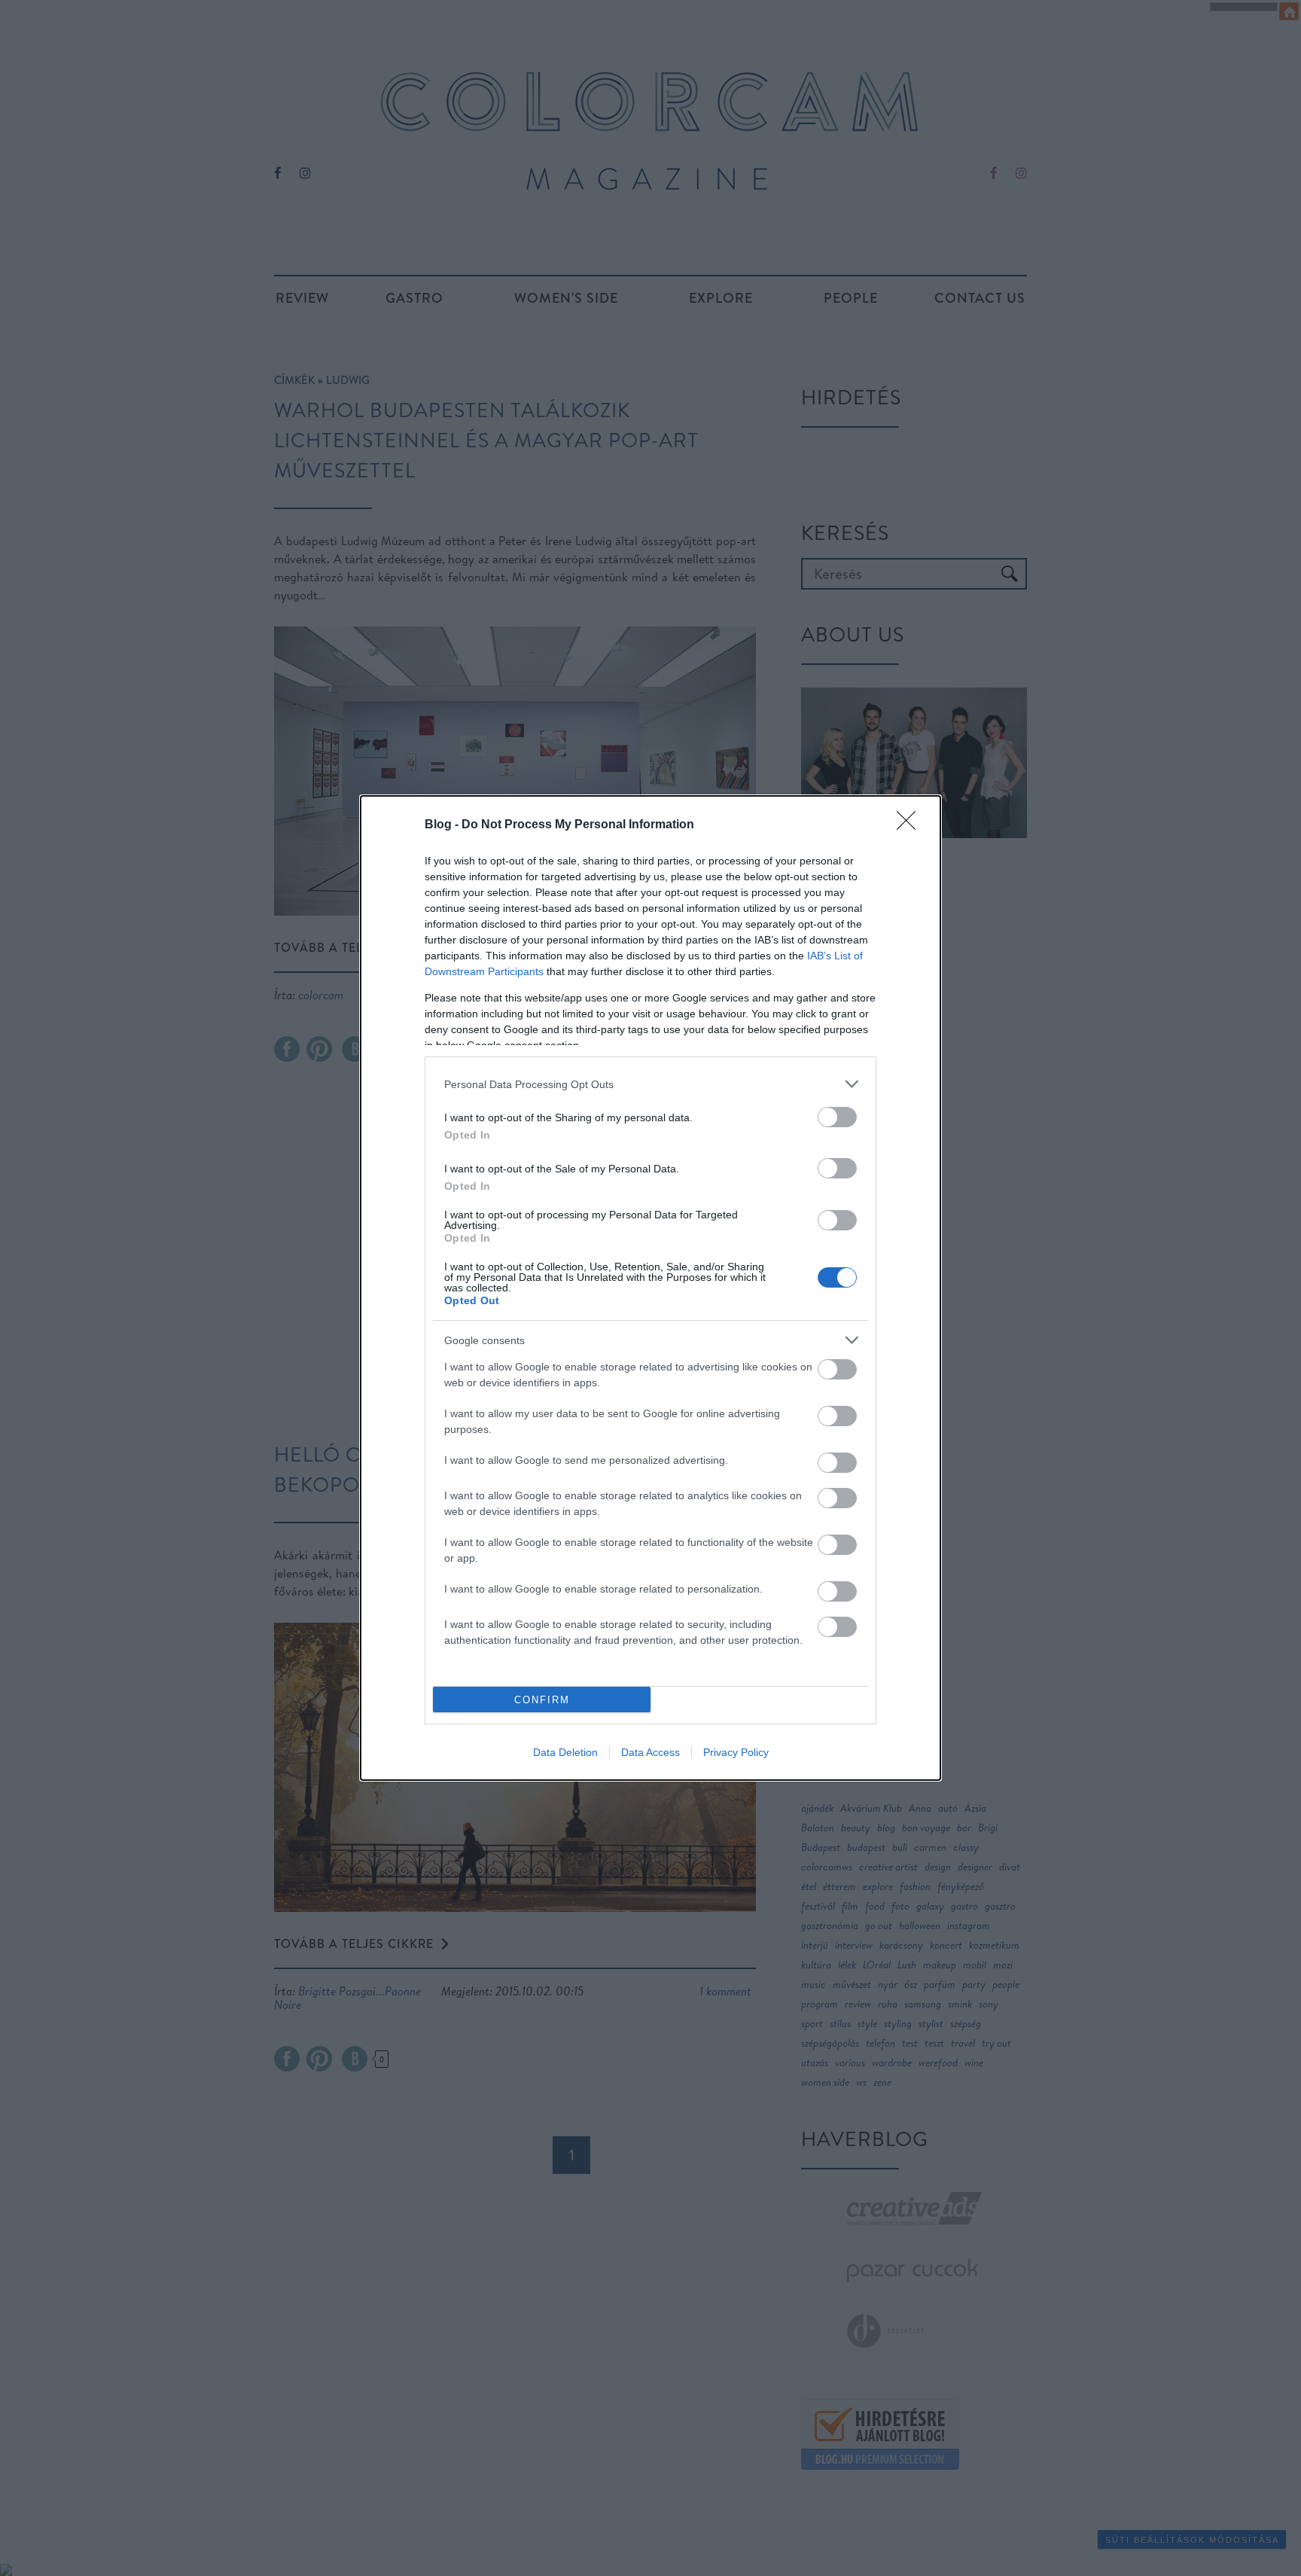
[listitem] (650, 1084)
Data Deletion (565, 1752)
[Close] (911, 825)
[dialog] (650, 1288)
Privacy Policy (736, 1752)
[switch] (837, 1117)
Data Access (650, 1752)
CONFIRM (542, 1700)
